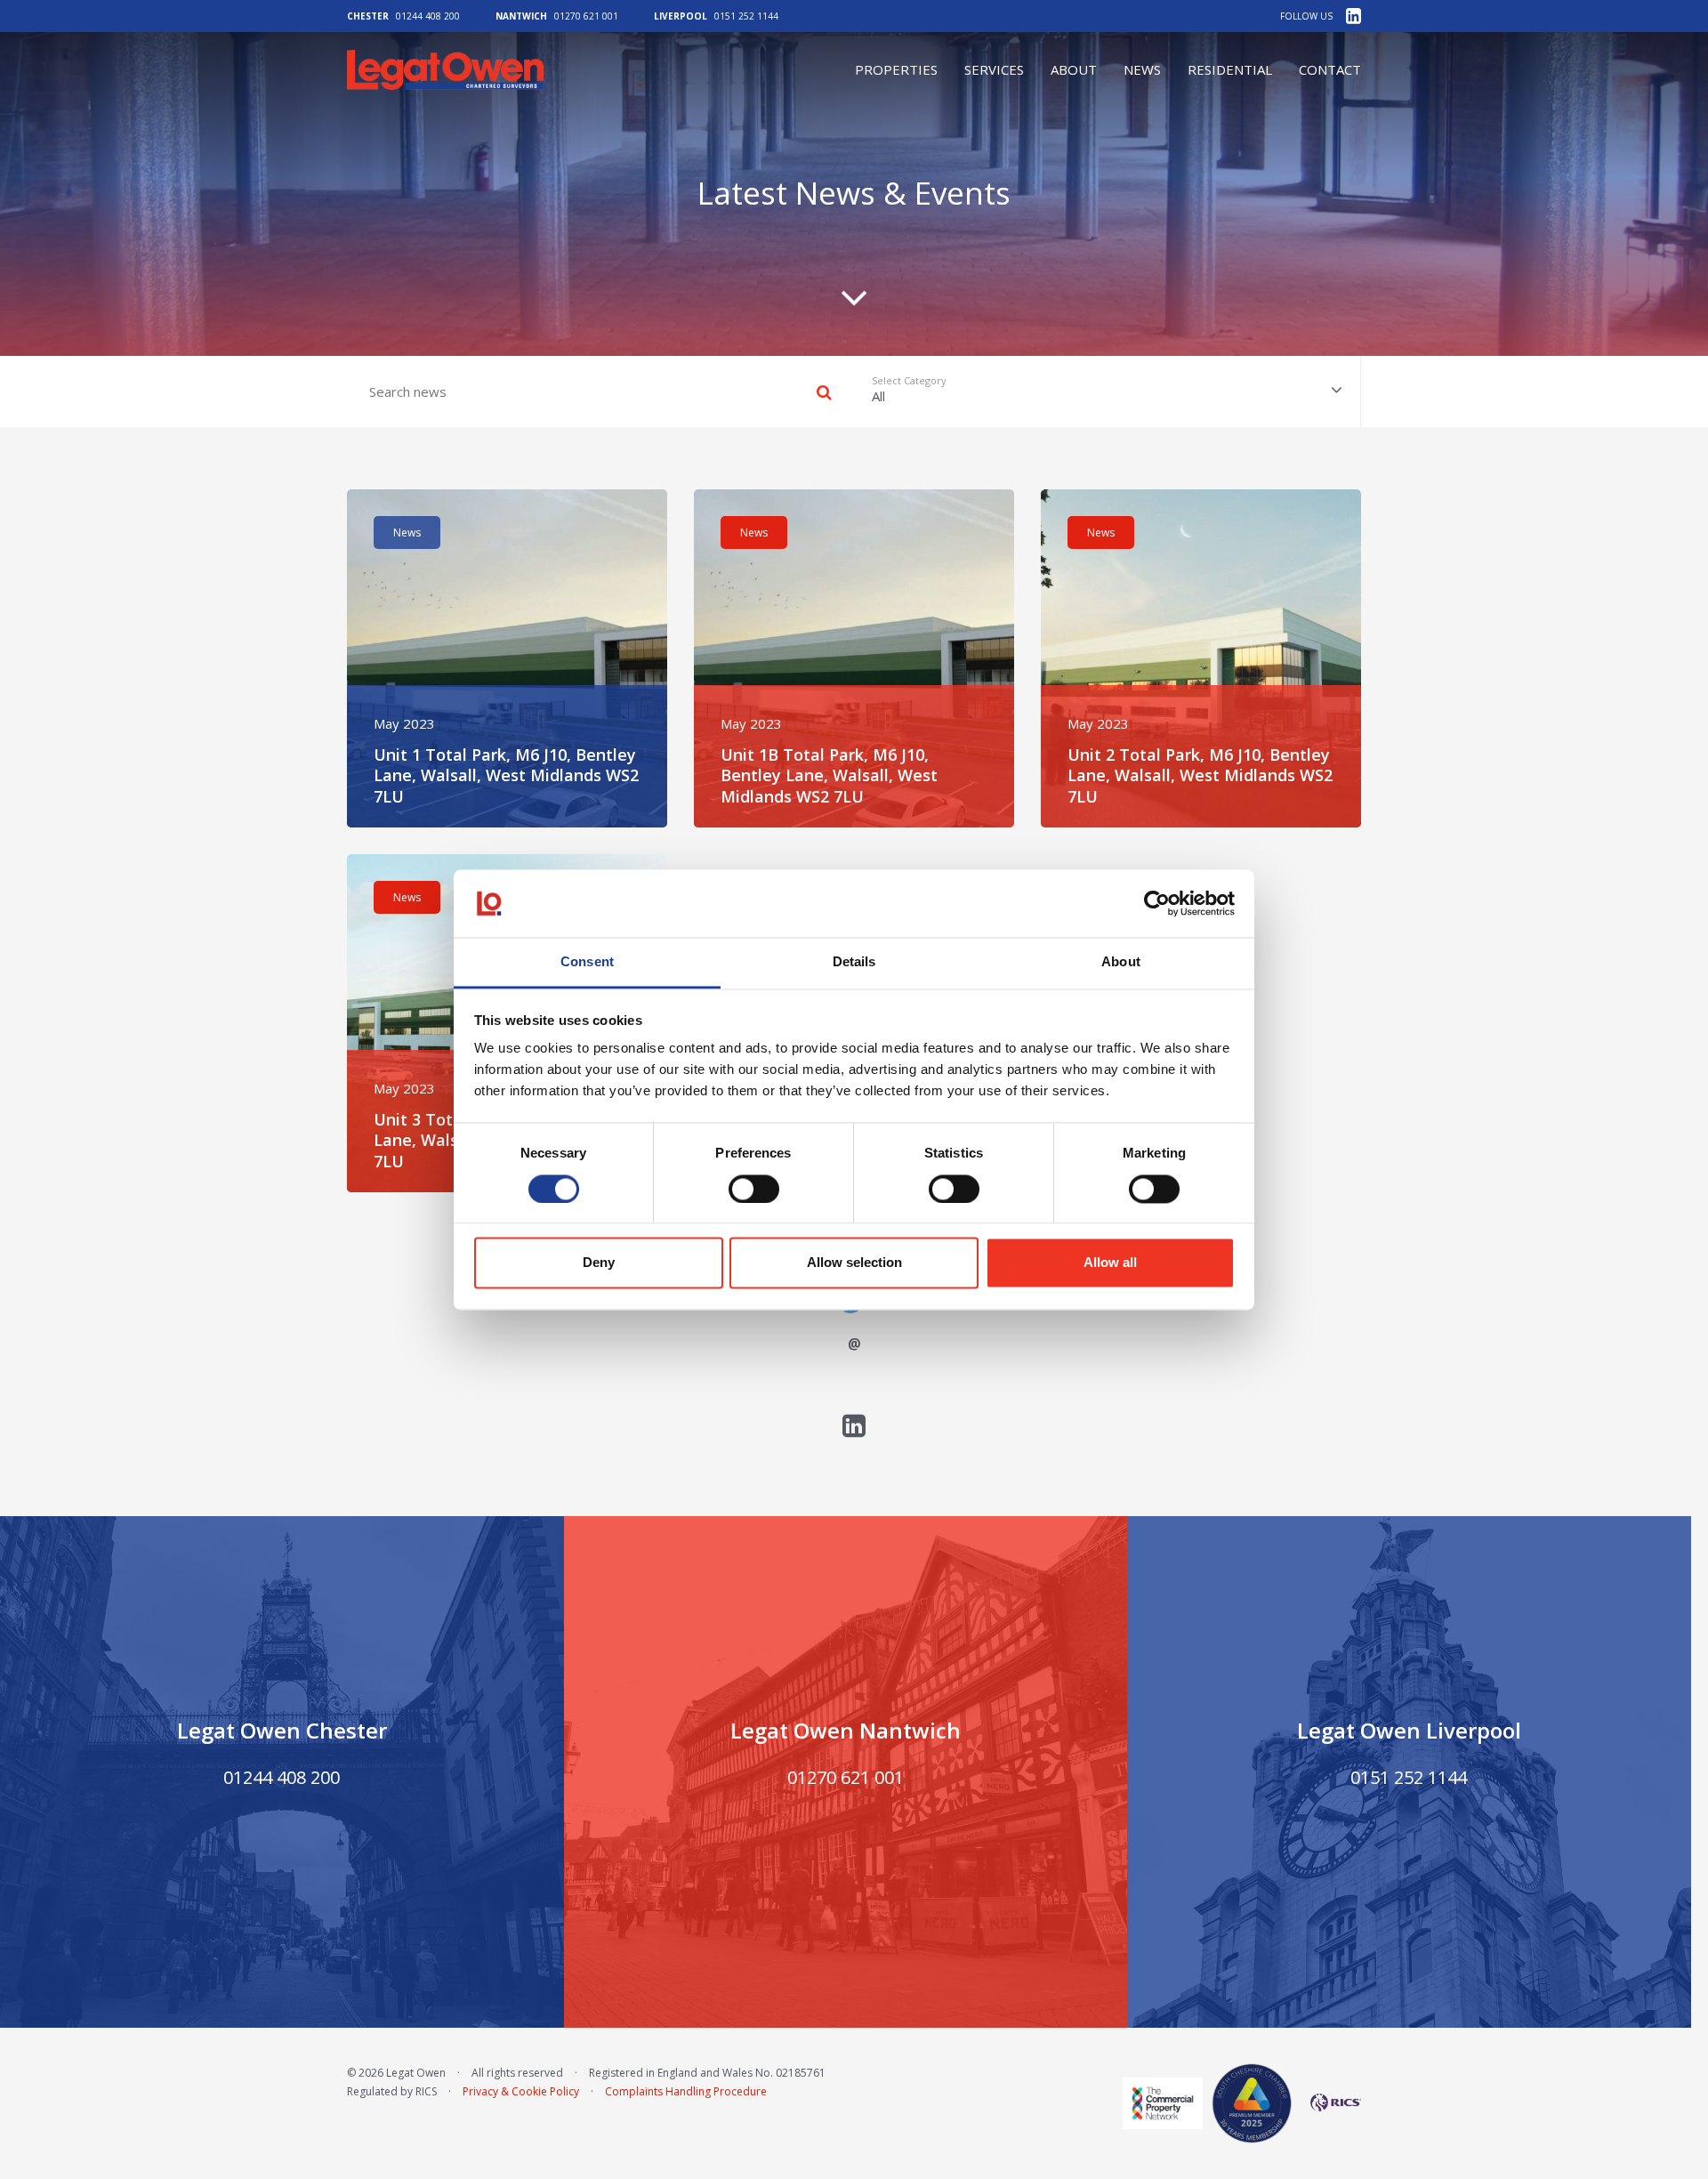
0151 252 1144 (746, 16)
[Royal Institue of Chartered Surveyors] (1331, 2102)
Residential (1230, 69)
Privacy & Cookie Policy (521, 2091)
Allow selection (854, 1263)
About (1074, 69)
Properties (896, 69)
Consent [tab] (587, 962)
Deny (599, 1263)
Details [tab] (854, 962)
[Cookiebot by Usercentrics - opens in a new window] (1157, 903)
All (909, 389)
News (1142, 69)
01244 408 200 (428, 16)
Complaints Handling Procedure (686, 2091)
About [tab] (1121, 962)
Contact (1330, 69)
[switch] (754, 1189)
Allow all (1110, 1263)
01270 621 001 (586, 16)
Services (994, 69)
